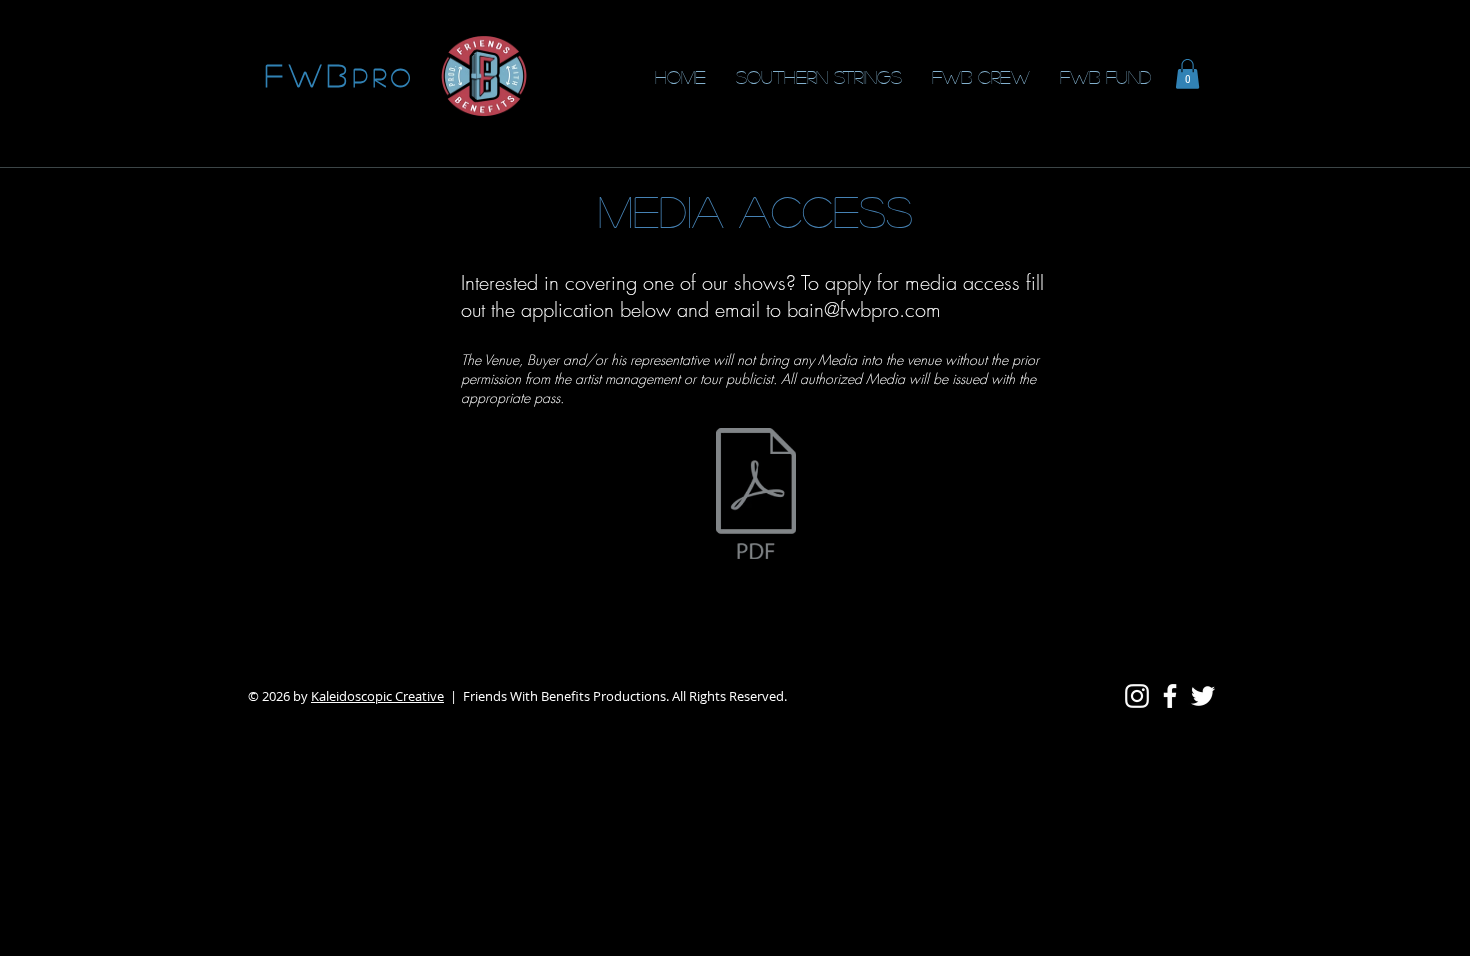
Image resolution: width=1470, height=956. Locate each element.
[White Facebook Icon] (1170, 696)
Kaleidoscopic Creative (377, 696)
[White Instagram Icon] (1137, 696)
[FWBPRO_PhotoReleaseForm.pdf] (756, 496)
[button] (1187, 74)
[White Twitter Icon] (1203, 696)
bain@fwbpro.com (864, 309)
